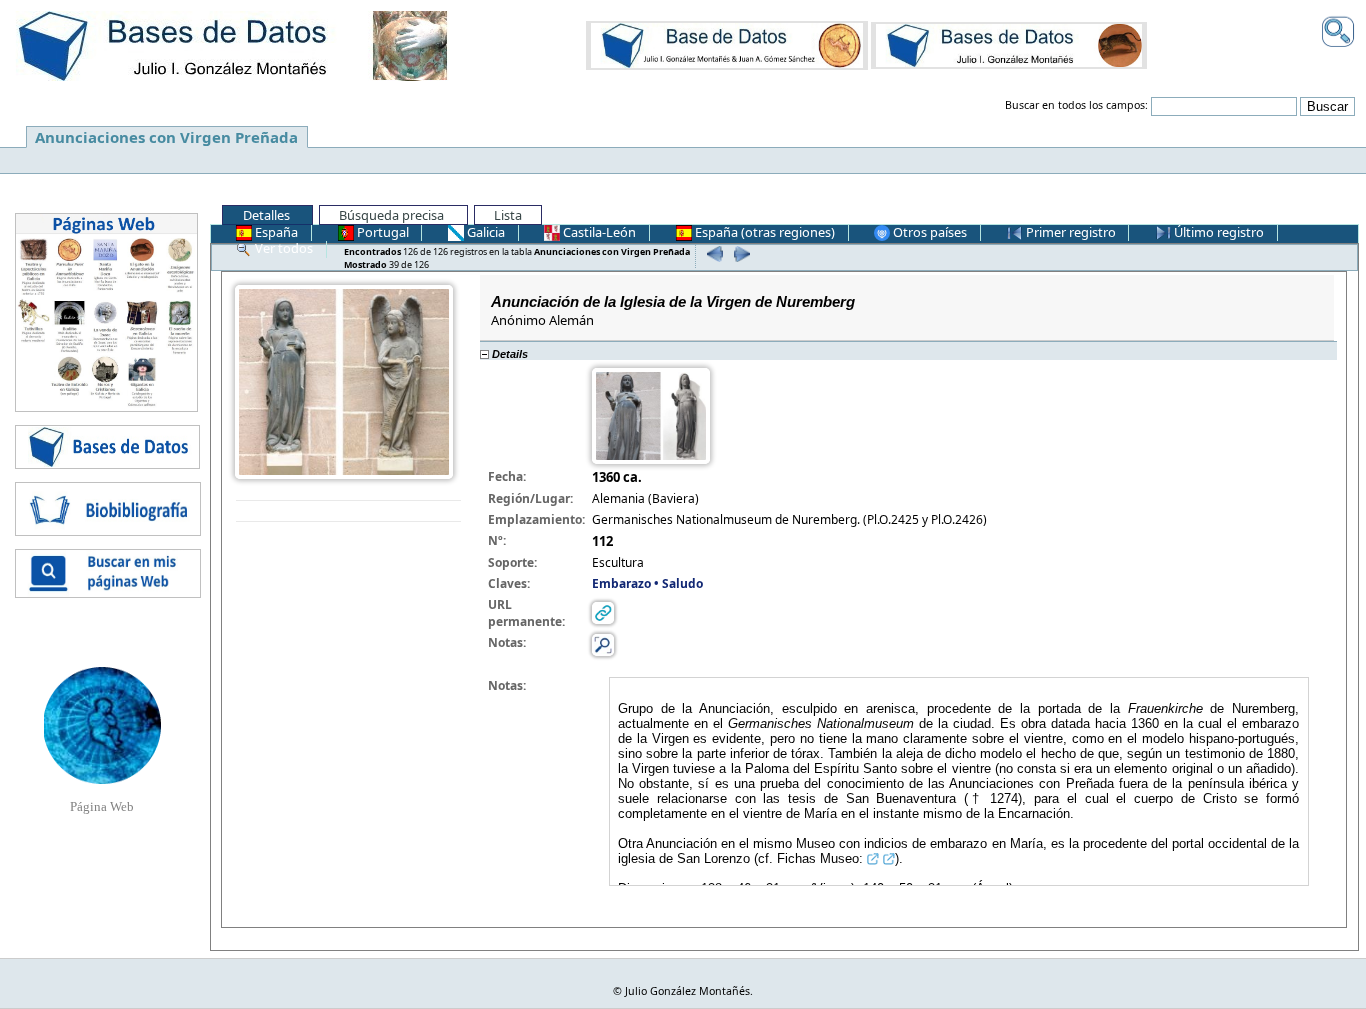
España (275, 232)
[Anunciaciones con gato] (1009, 45)
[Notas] (603, 643)
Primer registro (1069, 232)
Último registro (1217, 232)
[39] (738, 253)
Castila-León (598, 232)
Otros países (928, 232)
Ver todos (282, 248)
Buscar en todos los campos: (1076, 105)
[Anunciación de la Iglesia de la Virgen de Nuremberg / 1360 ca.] (344, 380)
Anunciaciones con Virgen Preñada (166, 137)
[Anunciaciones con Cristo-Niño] (727, 45)
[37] (711, 253)
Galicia (484, 232)
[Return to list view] (348, 511)
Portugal (381, 232)
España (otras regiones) (763, 232)
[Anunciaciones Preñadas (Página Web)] (102, 724)
